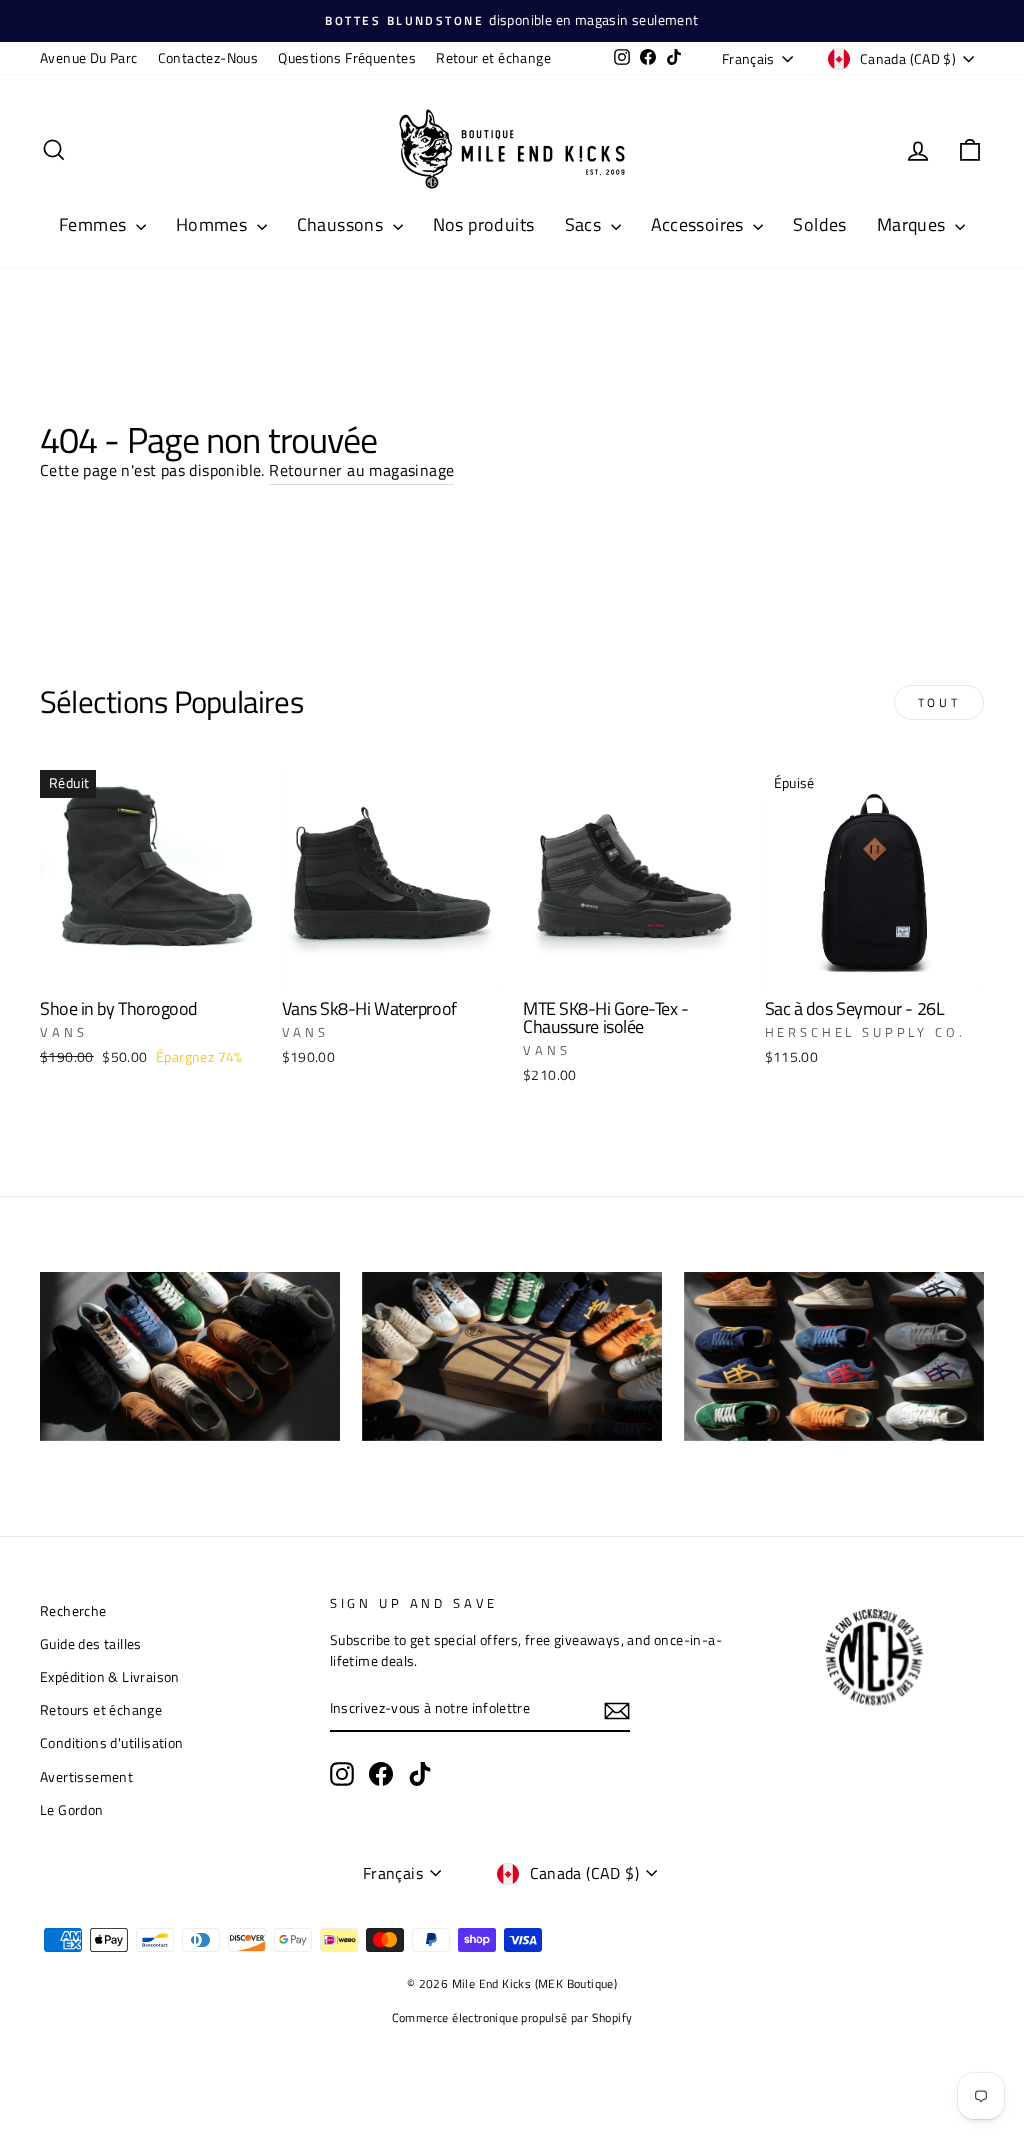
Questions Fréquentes (347, 58)
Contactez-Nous (208, 58)
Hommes (214, 224)
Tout (939, 702)
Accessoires (700, 224)
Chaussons (342, 224)
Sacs (585, 224)
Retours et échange (101, 1710)
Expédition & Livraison (110, 1677)
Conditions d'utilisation (112, 1743)
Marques (913, 224)
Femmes (95, 224)
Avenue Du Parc (89, 58)
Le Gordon (72, 1810)
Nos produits (484, 224)
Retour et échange (493, 58)
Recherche (73, 1611)
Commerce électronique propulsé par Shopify (512, 2017)
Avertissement (86, 1777)
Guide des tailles (91, 1644)
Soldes (819, 224)
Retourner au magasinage (361, 470)
